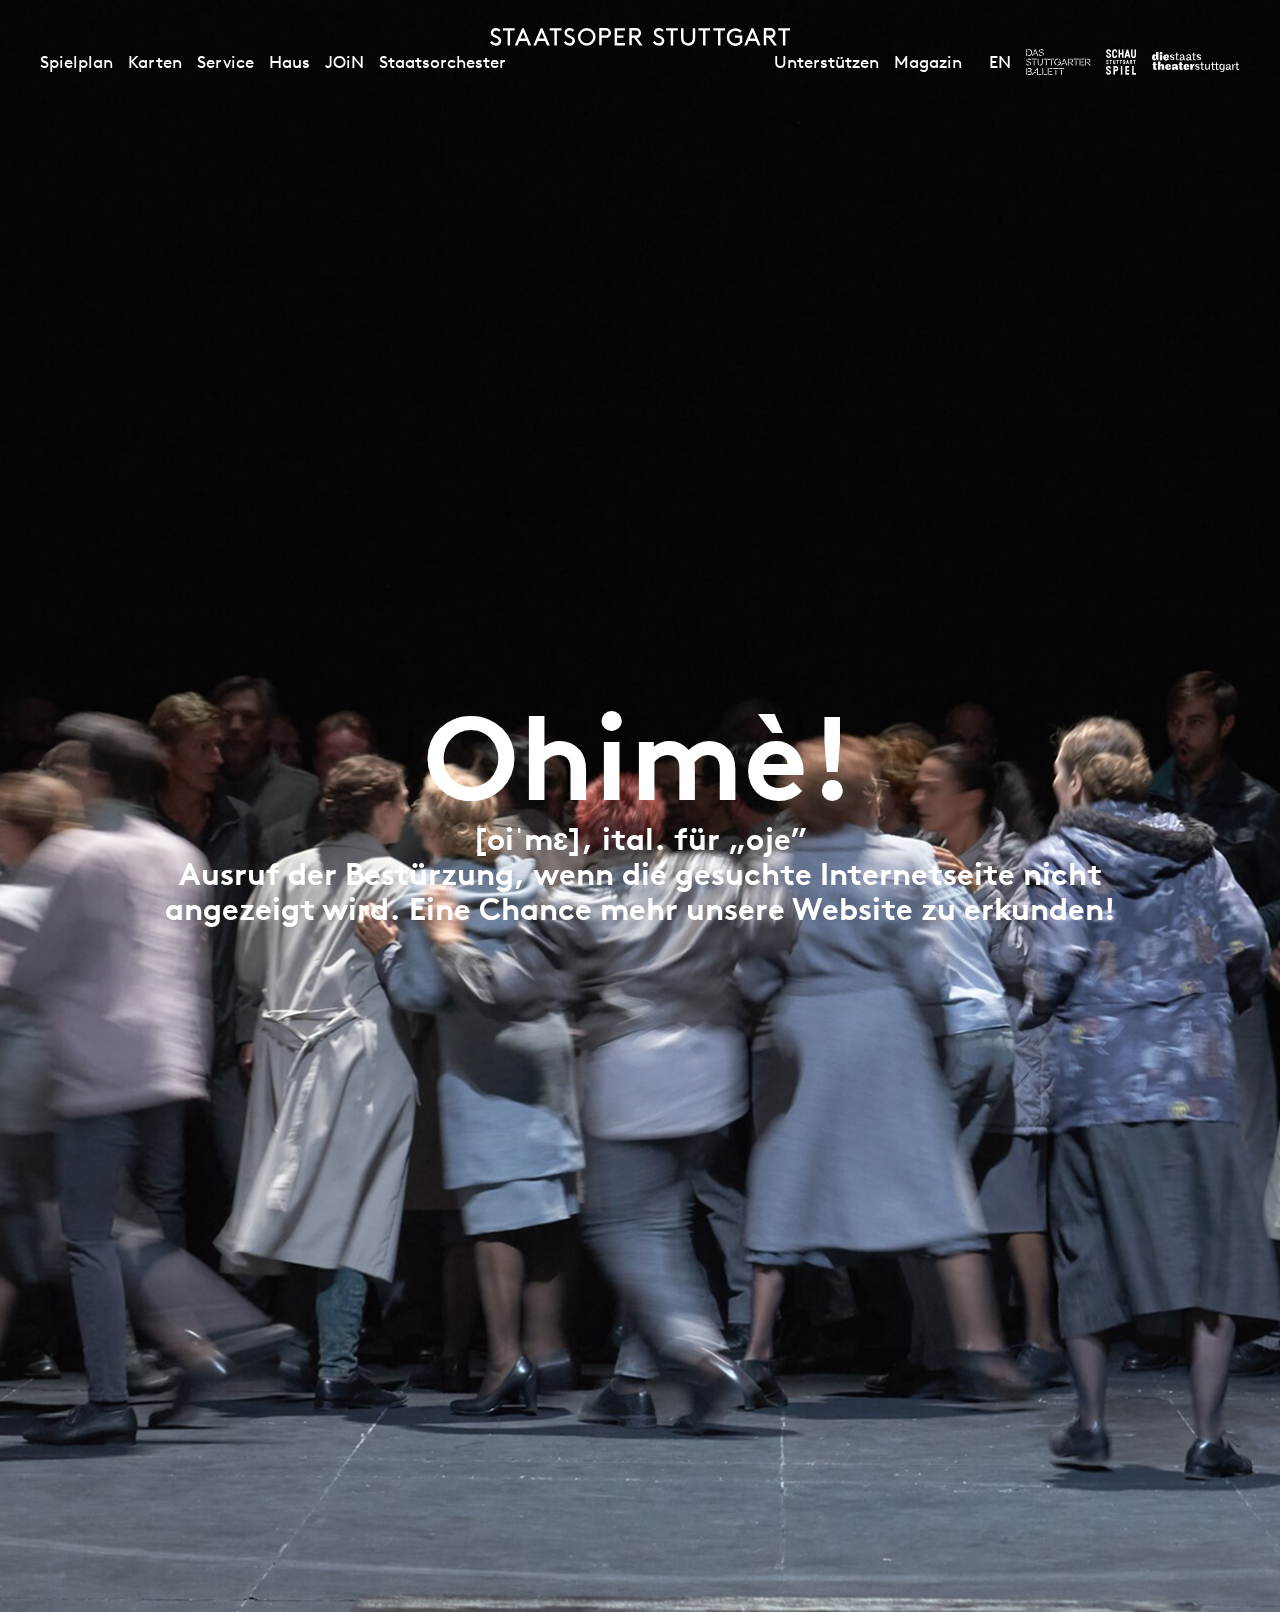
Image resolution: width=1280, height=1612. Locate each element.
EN (1000, 62)
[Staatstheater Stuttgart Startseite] (640, 37)
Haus (289, 62)
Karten (155, 62)
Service (225, 62)
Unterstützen (826, 62)
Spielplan (76, 62)
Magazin (928, 62)
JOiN (344, 62)
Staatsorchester (442, 62)
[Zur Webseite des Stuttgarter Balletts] (1058, 62)
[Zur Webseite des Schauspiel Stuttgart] (1121, 62)
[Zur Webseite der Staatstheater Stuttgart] (1195, 62)
